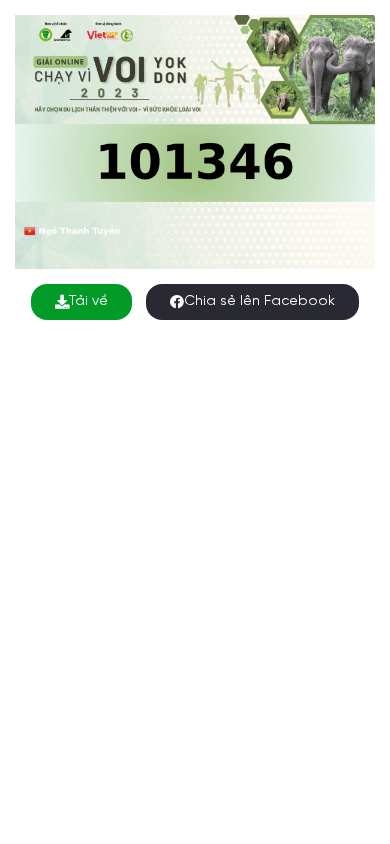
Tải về (88, 301)
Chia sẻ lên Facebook (259, 301)
